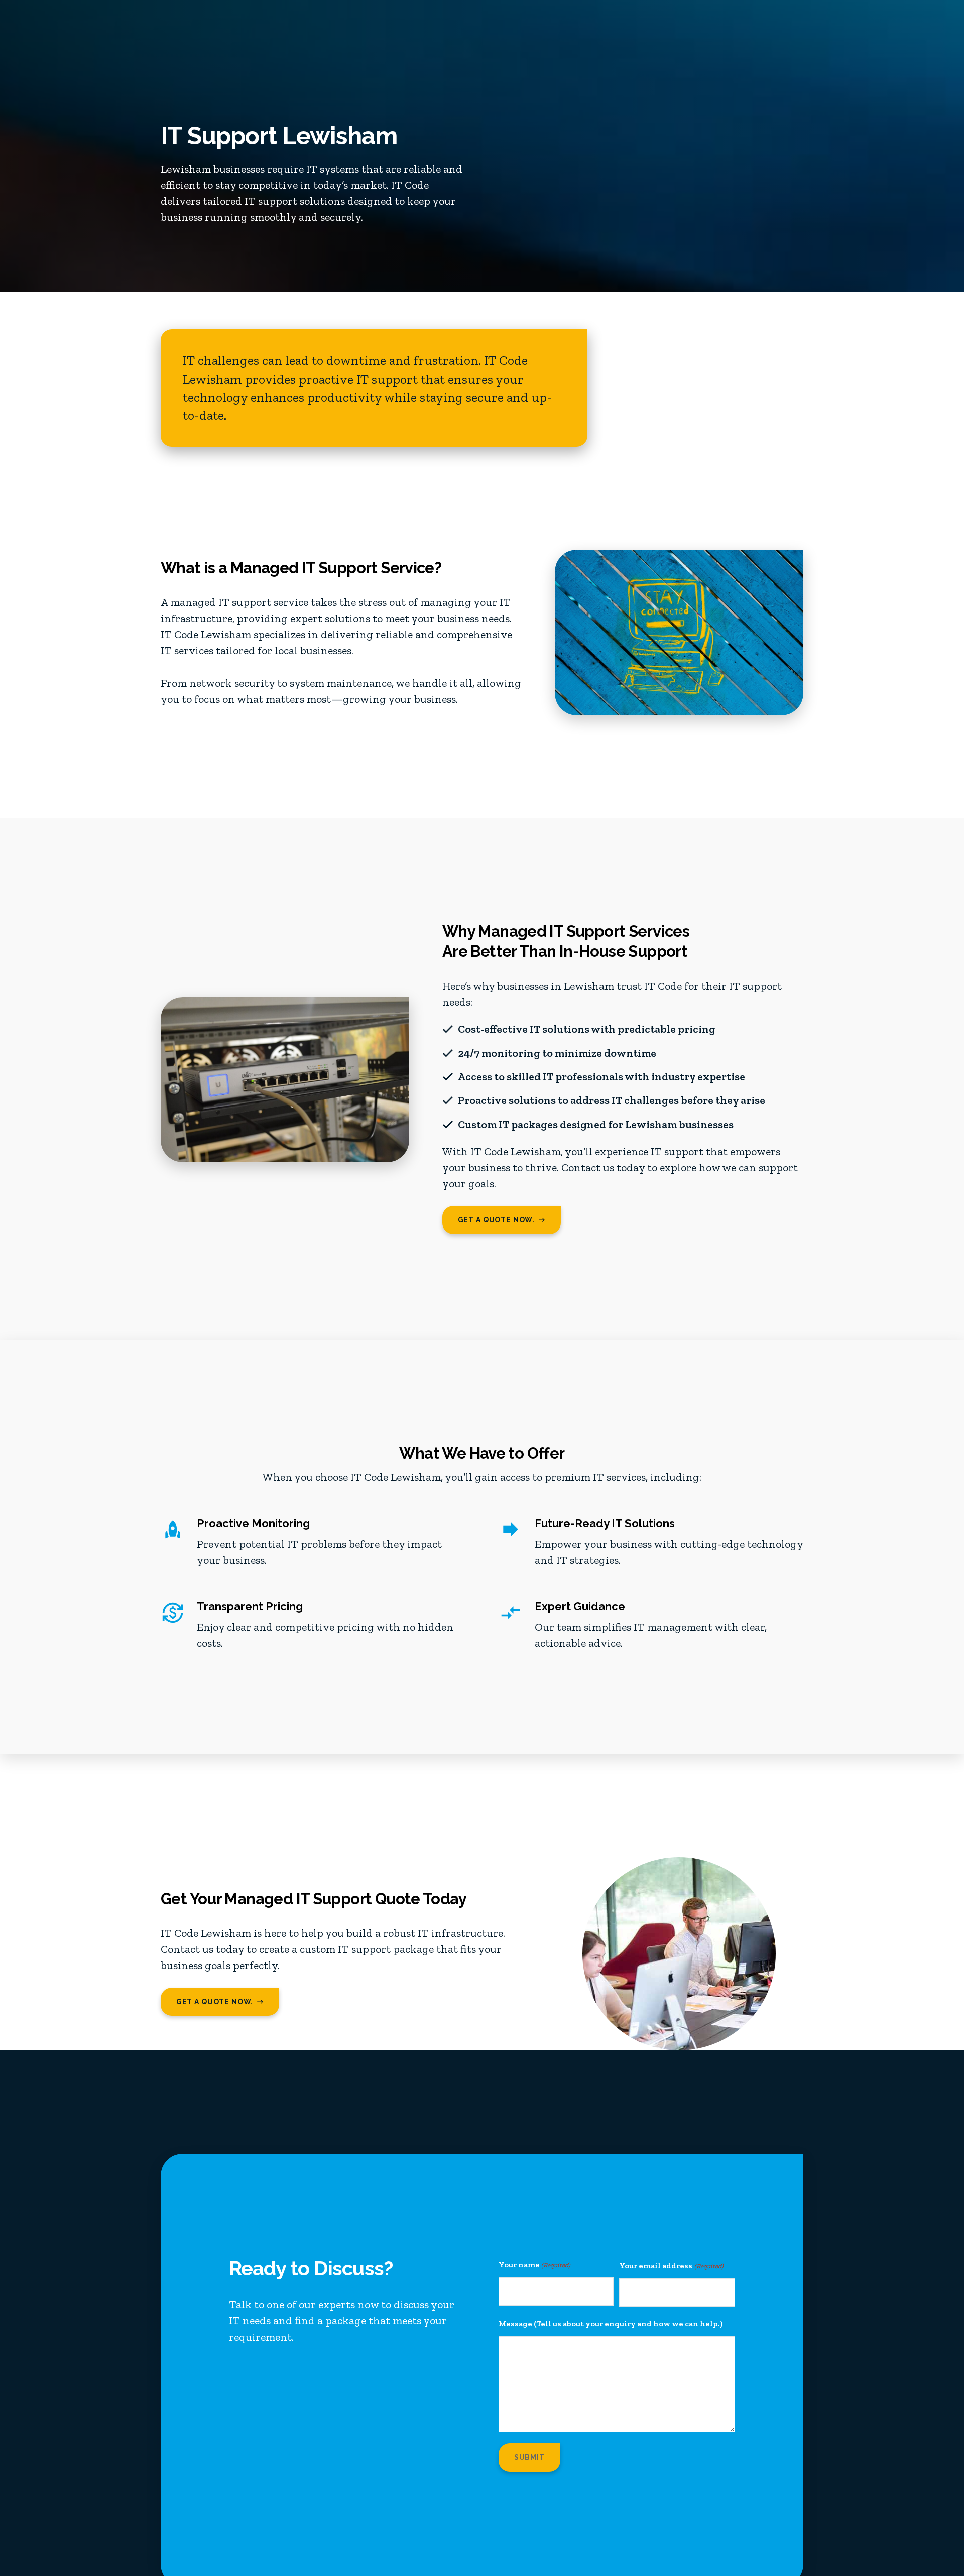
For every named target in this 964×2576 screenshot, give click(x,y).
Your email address (671, 2265)
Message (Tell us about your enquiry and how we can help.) (611, 2324)
